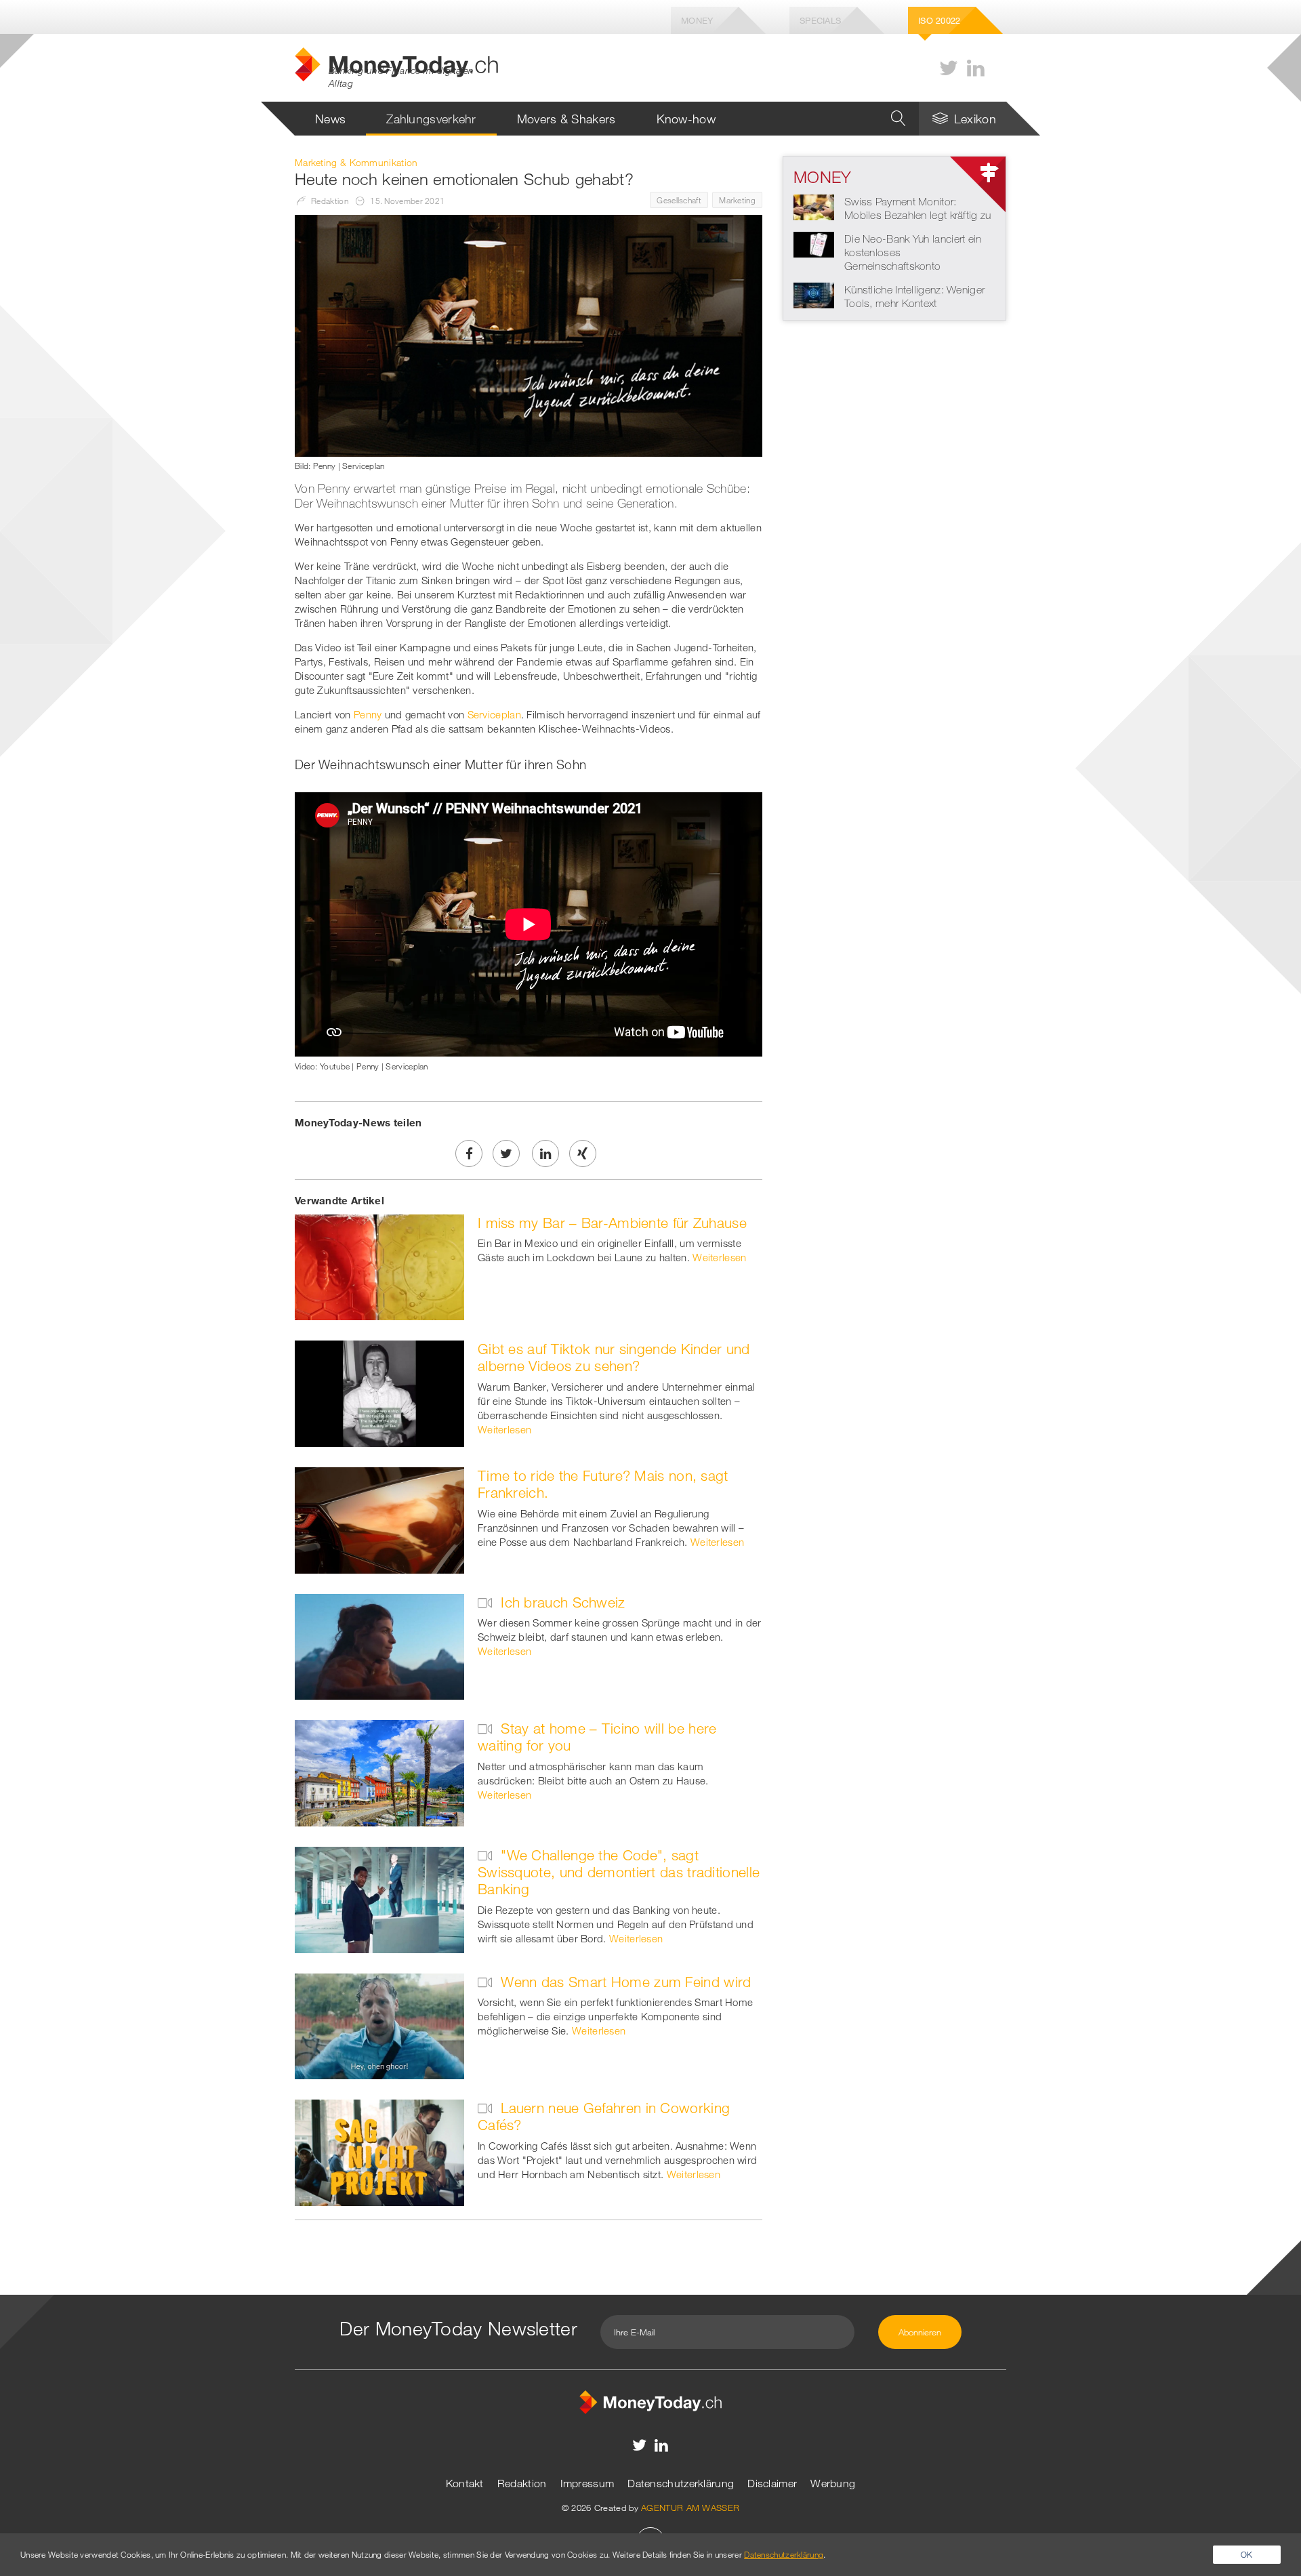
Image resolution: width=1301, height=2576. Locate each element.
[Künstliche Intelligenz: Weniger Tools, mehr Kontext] (814, 294)
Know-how (686, 119)
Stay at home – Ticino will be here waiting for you (597, 1737)
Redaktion (522, 2483)
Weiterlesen (719, 1257)
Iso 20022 (939, 20)
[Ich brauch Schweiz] (379, 1645)
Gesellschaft (679, 200)
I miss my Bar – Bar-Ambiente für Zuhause (612, 1223)
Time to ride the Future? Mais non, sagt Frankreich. (603, 1484)
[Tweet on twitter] (506, 1153)
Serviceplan (494, 714)
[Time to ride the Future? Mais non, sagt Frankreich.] (379, 1519)
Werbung (833, 2483)
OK (1247, 2554)
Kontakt (465, 2483)
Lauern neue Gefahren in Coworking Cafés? (604, 2116)
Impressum (587, 2483)
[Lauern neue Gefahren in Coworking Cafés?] (379, 2152)
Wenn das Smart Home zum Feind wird (624, 1982)
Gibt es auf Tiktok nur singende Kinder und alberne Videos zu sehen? (614, 1357)
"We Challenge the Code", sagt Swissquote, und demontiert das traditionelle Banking (619, 1872)
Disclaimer (772, 2483)
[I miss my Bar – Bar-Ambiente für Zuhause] (379, 1266)
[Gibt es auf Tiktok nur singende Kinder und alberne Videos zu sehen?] (379, 1393)
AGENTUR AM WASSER (690, 2508)
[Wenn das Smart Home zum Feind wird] (379, 2025)
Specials (820, 20)
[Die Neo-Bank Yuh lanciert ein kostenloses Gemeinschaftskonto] (814, 243)
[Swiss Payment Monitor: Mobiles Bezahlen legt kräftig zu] (814, 206)
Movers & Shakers (566, 119)
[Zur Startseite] (650, 2400)
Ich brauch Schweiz (561, 1602)
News (330, 119)
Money (697, 20)
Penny (368, 714)
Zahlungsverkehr (431, 119)
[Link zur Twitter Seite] (949, 68)
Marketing (737, 200)
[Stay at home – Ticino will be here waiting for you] (379, 1772)
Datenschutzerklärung (681, 2483)
